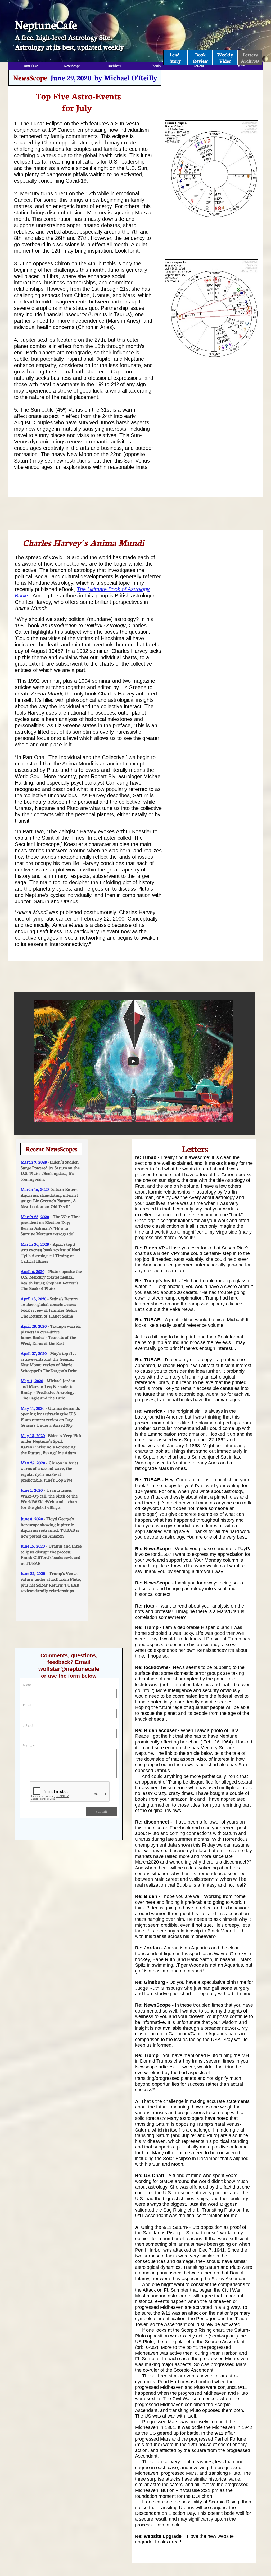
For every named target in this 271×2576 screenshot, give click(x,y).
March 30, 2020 (35, 1244)
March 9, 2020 (34, 1162)
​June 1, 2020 (32, 1490)
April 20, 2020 (34, 1326)
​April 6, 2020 (33, 1271)
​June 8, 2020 (32, 1518)
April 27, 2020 (34, 1353)
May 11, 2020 (33, 1408)
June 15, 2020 (33, 1546)
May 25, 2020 (33, 1462)
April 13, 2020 (33, 1298)
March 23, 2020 (35, 1216)
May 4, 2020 (32, 1380)
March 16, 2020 (35, 1189)
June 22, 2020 (33, 1573)
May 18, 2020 (33, 1435)
